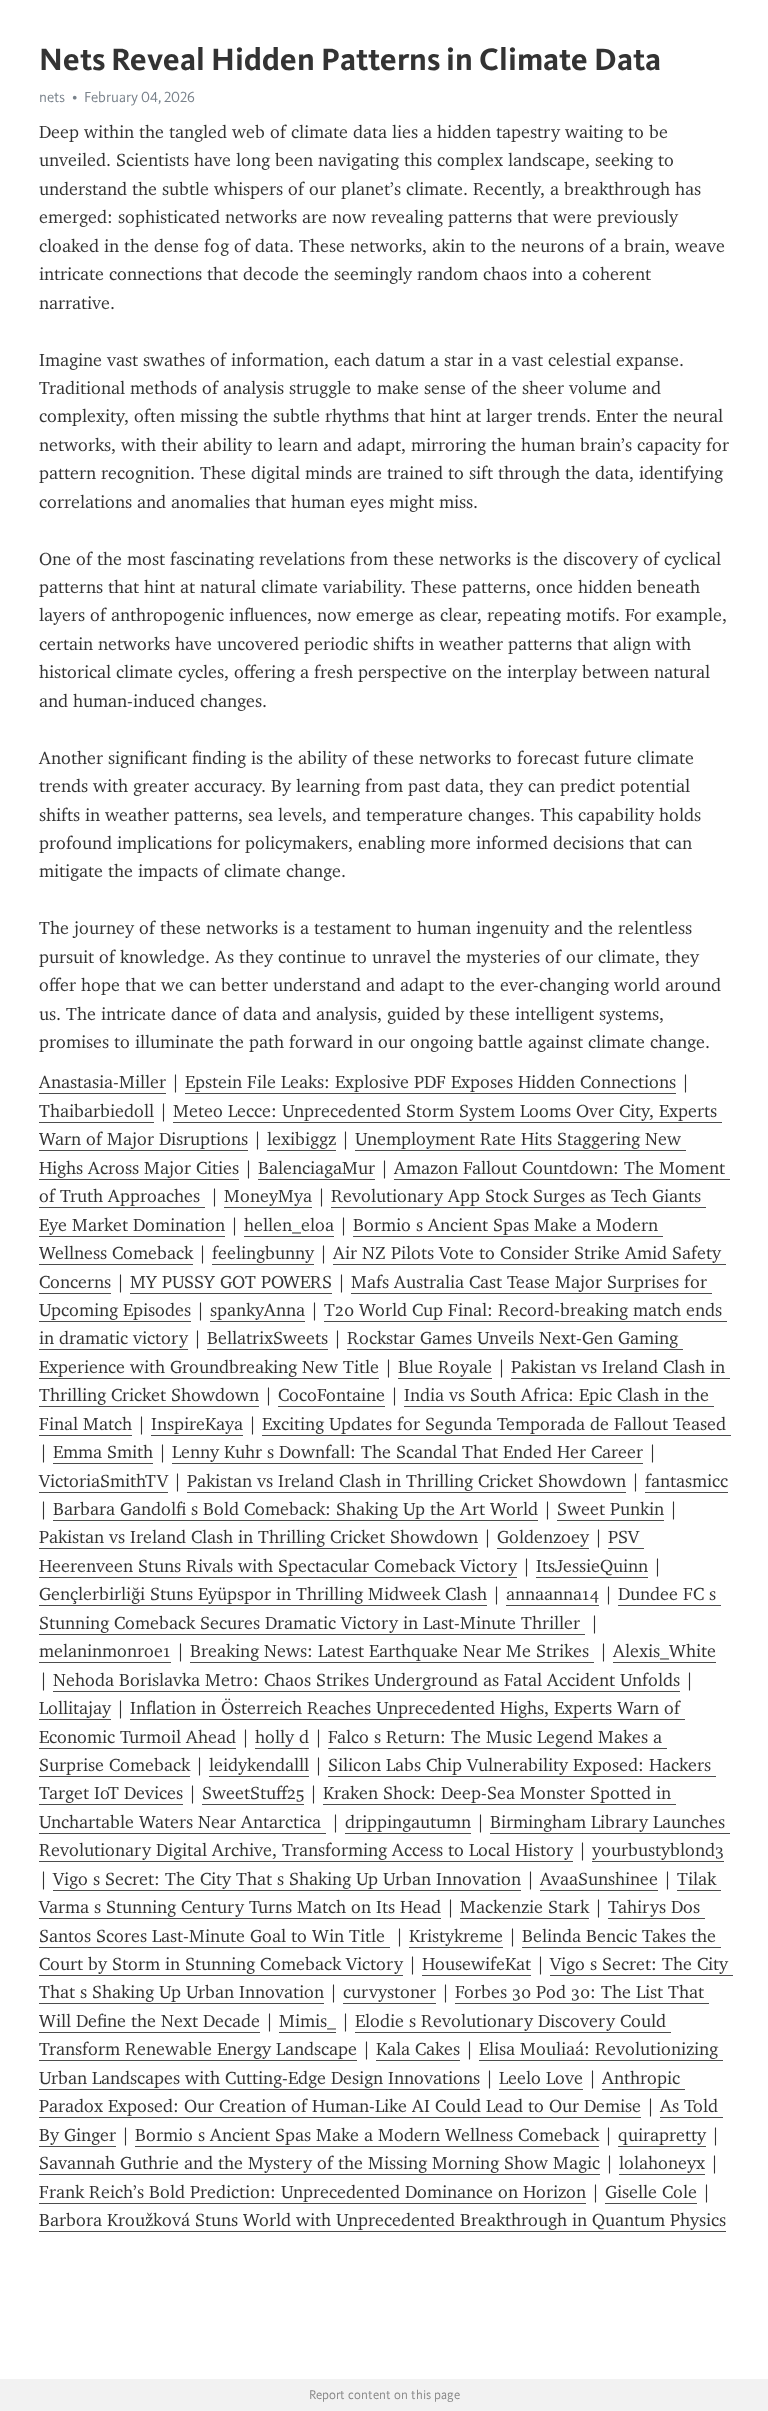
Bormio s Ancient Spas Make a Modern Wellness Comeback (367, 2135)
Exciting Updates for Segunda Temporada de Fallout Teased (496, 1424)
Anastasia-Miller (102, 1082)
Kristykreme (456, 1936)
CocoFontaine (331, 1395)
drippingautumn (408, 1822)
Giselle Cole (651, 2192)
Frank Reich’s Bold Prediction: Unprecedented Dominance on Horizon (312, 2192)
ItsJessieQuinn (592, 1566)
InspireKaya (197, 1424)
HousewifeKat (476, 1964)
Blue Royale (445, 1367)
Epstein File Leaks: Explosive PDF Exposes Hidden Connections (430, 1082)
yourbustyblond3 (658, 1850)
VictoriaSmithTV (103, 1481)
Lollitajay (75, 1708)
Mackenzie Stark (524, 1907)
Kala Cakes (418, 2049)
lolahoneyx (662, 2163)
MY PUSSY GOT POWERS (231, 1282)
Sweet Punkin (610, 1509)
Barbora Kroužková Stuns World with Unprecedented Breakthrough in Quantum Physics (382, 2220)
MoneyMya (268, 1196)
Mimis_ (307, 2021)
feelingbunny (263, 1253)
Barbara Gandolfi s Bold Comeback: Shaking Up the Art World (295, 1509)
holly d (282, 1737)
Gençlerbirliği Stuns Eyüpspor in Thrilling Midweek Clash (263, 1594)
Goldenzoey (543, 1537)
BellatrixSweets (267, 1338)
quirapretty (662, 2135)
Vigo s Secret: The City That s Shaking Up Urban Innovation (287, 1879)
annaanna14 (552, 1594)
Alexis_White (664, 1651)
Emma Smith (103, 1452)
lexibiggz (301, 1139)
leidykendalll (259, 1765)
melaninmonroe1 (105, 1651)
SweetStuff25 (253, 1793)
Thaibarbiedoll (96, 1111)
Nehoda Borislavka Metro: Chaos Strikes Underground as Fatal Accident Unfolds (366, 1680)
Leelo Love (541, 2078)
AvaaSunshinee (599, 1879)
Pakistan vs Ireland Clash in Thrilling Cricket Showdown (406, 1481)
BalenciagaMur (316, 1168)
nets (52, 97)
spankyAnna (257, 1310)
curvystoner (389, 1992)
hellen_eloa (289, 1225)
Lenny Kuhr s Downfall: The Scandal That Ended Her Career (407, 1452)
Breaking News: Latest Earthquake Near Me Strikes (392, 1651)
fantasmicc (686, 1481)
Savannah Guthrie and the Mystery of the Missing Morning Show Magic (319, 2163)
